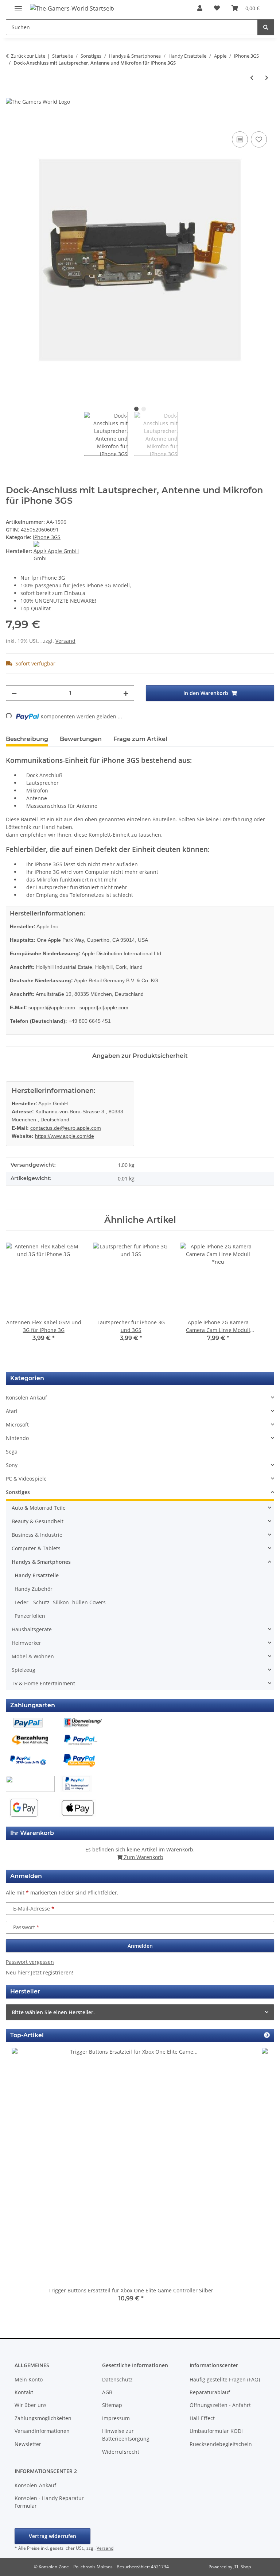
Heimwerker (26, 1643)
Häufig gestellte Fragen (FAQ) (225, 2379)
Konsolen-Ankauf (35, 2485)
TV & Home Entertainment (43, 1683)
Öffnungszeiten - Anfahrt (220, 2405)
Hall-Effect (202, 2418)
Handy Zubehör (34, 1589)
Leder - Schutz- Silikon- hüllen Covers (60, 1602)
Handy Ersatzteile (37, 1575)
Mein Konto (29, 2379)
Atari (12, 1411)
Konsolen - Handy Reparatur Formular (49, 2502)
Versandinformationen (42, 2431)
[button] (200, 8)
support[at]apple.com (104, 1007)
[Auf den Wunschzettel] (259, 139)
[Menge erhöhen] (126, 693)
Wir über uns (31, 2405)
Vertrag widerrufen (52, 2536)
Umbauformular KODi (216, 2431)
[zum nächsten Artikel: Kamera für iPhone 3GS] (267, 78)
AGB (107, 2392)
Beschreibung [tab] (27, 739)
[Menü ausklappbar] (18, 6)
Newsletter (28, 2444)
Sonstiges (18, 1492)
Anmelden (140, 1946)
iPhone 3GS (47, 537)
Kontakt (24, 2392)
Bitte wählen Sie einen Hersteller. (53, 2012)
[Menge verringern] (14, 693)
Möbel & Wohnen (33, 1656)
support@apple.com (52, 1007)
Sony (12, 1465)
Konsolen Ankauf (26, 1398)
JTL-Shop (242, 2567)
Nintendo (17, 1438)
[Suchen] (266, 27)
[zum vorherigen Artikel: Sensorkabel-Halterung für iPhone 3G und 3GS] (252, 78)
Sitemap (112, 2405)
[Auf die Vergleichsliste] (240, 139)
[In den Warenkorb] (12, 122)
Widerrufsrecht (121, 2452)
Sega (12, 1452)
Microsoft (17, 1425)
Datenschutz (117, 2379)
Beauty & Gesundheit (38, 1521)
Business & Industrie (37, 1535)
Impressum (116, 2418)
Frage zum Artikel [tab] (140, 739)
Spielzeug (24, 1670)
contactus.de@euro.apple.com (66, 1128)
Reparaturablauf (210, 2392)
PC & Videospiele (26, 1479)
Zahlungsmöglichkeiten (43, 2418)
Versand (65, 641)
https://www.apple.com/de (65, 1136)
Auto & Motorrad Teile (39, 1508)
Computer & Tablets (36, 1548)
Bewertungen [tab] (81, 739)
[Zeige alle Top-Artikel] (267, 2035)
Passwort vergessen (30, 1962)
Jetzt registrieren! (52, 1972)
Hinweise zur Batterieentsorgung (126, 2435)
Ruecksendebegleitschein (221, 2444)
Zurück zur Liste (28, 56)
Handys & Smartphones (41, 1562)
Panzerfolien (30, 1616)
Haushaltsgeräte (32, 1629)
